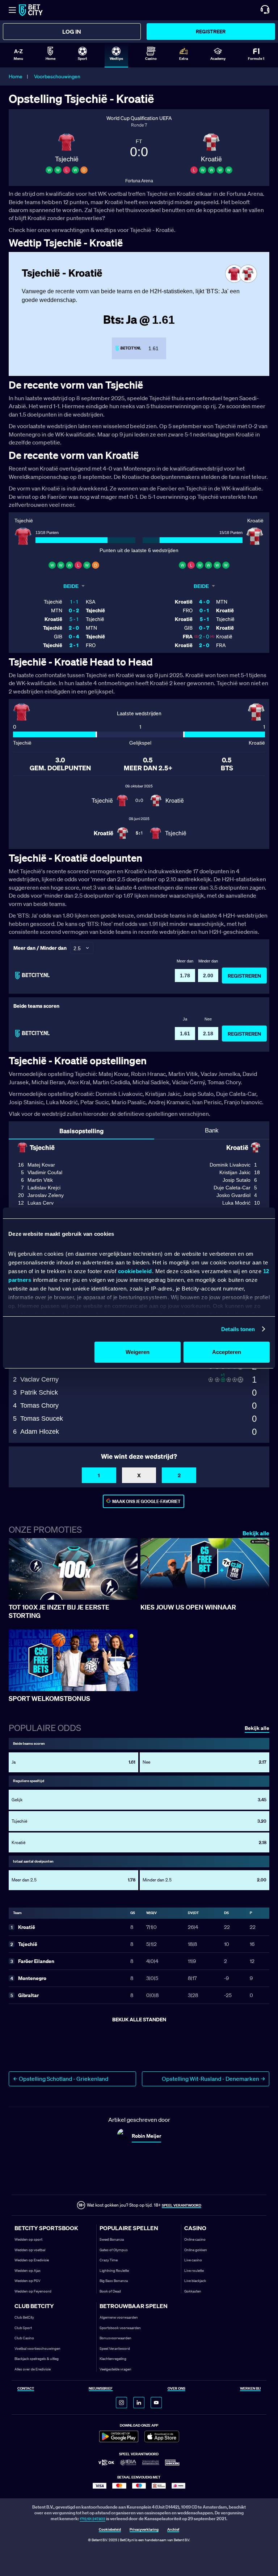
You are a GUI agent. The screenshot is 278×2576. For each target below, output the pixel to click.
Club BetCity (24, 2317)
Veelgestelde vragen (115, 2369)
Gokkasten (193, 2291)
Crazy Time (109, 2260)
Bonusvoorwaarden (115, 2338)
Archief (173, 2530)
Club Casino (24, 2338)
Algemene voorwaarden (119, 2317)
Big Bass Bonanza (114, 2281)
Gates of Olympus (114, 2250)
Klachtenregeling (113, 2359)
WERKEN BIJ (250, 2389)
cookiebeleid (135, 1271)
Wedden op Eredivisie (32, 2260)
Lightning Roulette (114, 2271)
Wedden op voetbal (30, 2250)
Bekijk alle (256, 1533)
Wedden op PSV (28, 2281)
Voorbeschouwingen (57, 76)
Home (16, 76)
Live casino (193, 2260)
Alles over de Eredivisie (33, 2369)
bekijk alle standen (139, 2019)
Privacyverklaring (144, 2530)
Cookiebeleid (110, 2530)
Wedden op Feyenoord (33, 2291)
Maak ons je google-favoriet (146, 1501)
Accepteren (227, 1352)
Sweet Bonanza (112, 2239)
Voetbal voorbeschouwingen (37, 2349)
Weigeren (138, 1352)
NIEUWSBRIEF (101, 2389)
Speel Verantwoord (115, 2349)
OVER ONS (176, 2389)
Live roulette (194, 2271)
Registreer (211, 31)
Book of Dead (110, 2291)
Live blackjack (195, 2281)
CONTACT (26, 2389)
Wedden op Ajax (28, 2271)
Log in (72, 32)
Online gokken (196, 2250)
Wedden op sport (28, 2239)
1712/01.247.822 (92, 2519)
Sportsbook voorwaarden (120, 2328)
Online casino (195, 2239)
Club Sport (23, 2328)
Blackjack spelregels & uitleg (37, 2359)
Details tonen (238, 1329)
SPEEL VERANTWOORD (182, 2205)
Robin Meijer (146, 2136)
